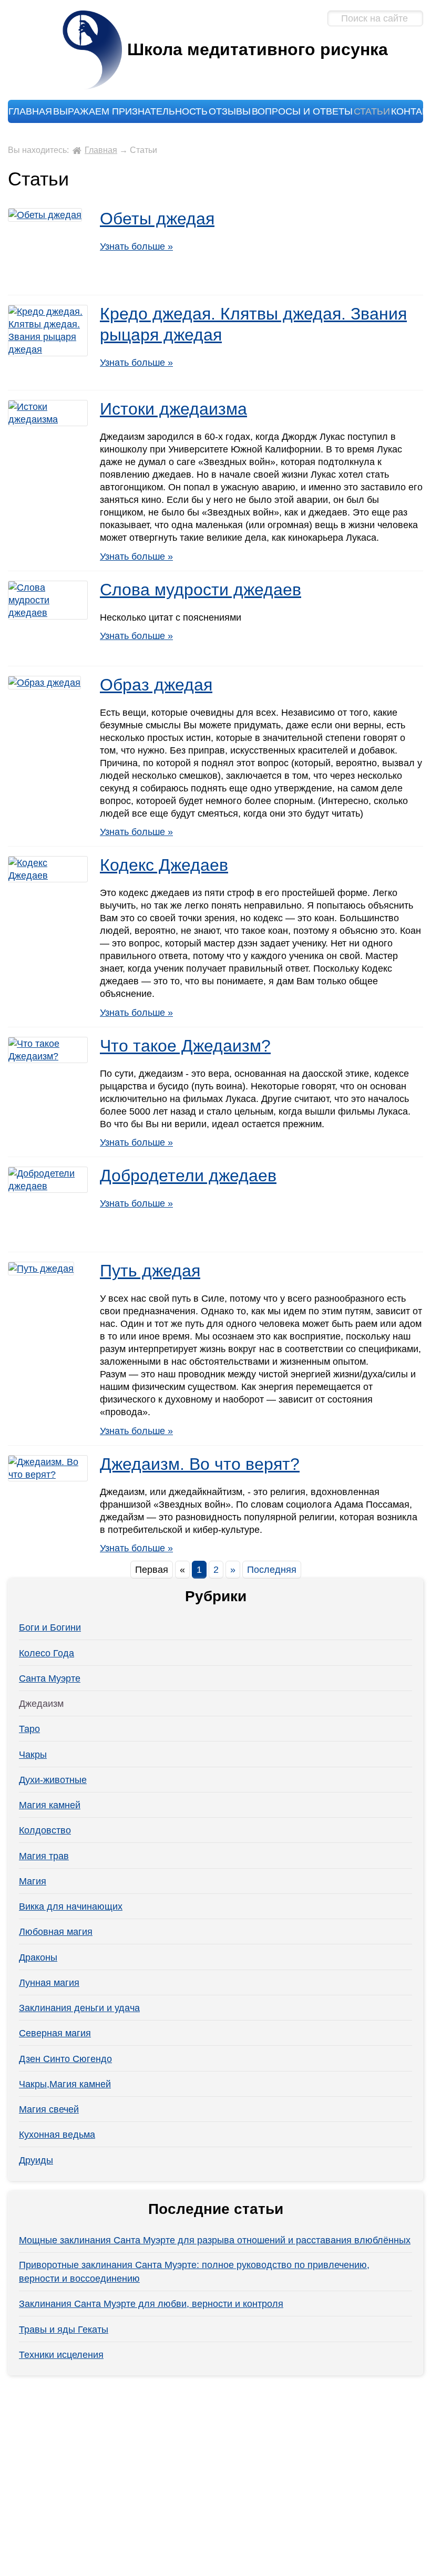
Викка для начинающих (71, 1907)
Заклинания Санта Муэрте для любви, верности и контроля (151, 2304)
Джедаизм (41, 1704)
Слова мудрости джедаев (201, 590)
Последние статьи (216, 2209)
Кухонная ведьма (57, 2135)
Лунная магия (49, 1983)
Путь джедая (150, 1271)
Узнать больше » (136, 246)
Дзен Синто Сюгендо (65, 2059)
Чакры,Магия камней (65, 2084)
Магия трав (44, 1856)
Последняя (272, 1570)
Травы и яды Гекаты (64, 2330)
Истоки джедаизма (173, 409)
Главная (30, 111)
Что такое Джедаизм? (185, 1046)
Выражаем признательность (130, 111)
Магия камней (50, 1805)
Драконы (38, 1957)
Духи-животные (53, 1780)
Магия (33, 1881)
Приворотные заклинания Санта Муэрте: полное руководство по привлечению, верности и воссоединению (194, 2272)
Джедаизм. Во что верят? (200, 1464)
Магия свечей (49, 2109)
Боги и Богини (50, 1627)
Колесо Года (47, 1653)
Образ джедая (156, 685)
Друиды (36, 2160)
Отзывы (230, 111)
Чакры (33, 1755)
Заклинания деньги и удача (79, 2008)
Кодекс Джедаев (164, 865)
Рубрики (216, 1596)
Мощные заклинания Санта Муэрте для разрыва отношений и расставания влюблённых (215, 2240)
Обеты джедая (157, 219)
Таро (29, 1729)
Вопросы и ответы (302, 111)
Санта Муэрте (50, 1678)
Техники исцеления (61, 2355)
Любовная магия (56, 1932)
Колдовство (45, 1830)
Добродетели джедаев (188, 1176)
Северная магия (55, 2033)
